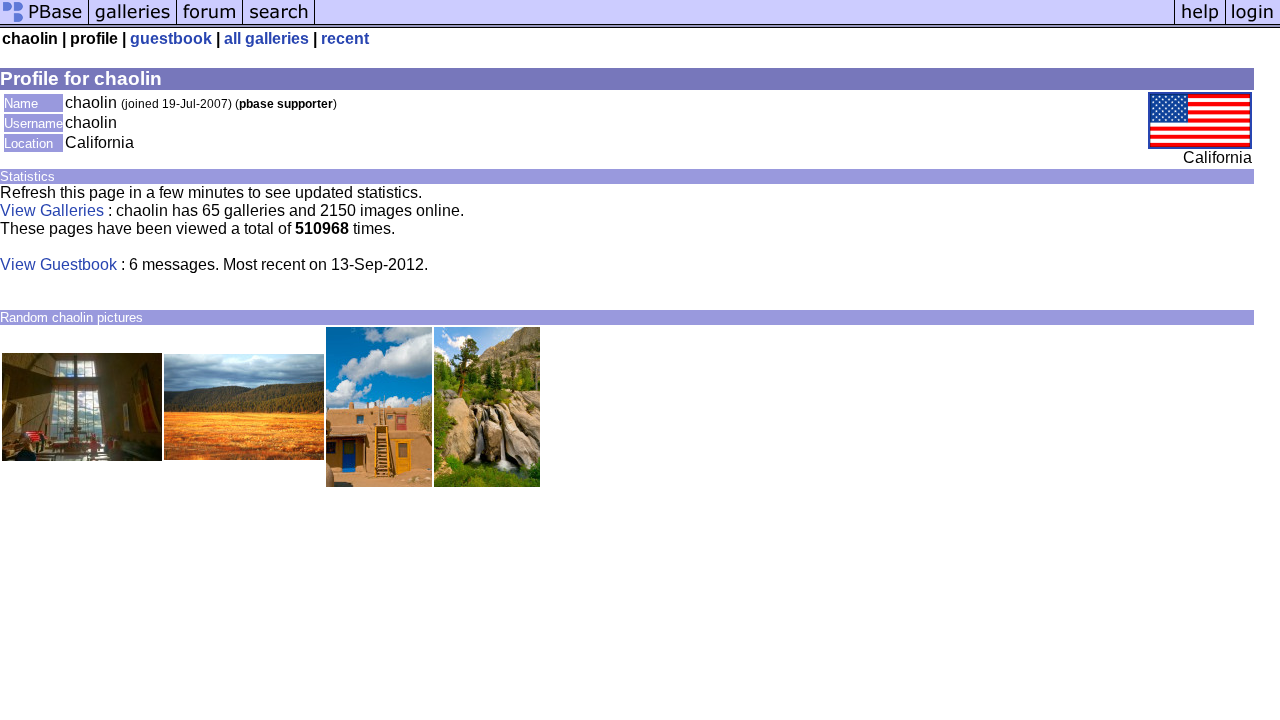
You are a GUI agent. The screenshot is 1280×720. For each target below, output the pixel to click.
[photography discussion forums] (210, 22)
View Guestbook (58, 264)
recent (345, 38)
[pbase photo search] (279, 22)
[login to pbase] (1253, 22)
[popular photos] (744, 22)
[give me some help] (1200, 22)
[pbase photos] (44, 22)
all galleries (266, 38)
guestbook (171, 38)
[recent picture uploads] (133, 22)
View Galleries (52, 210)
